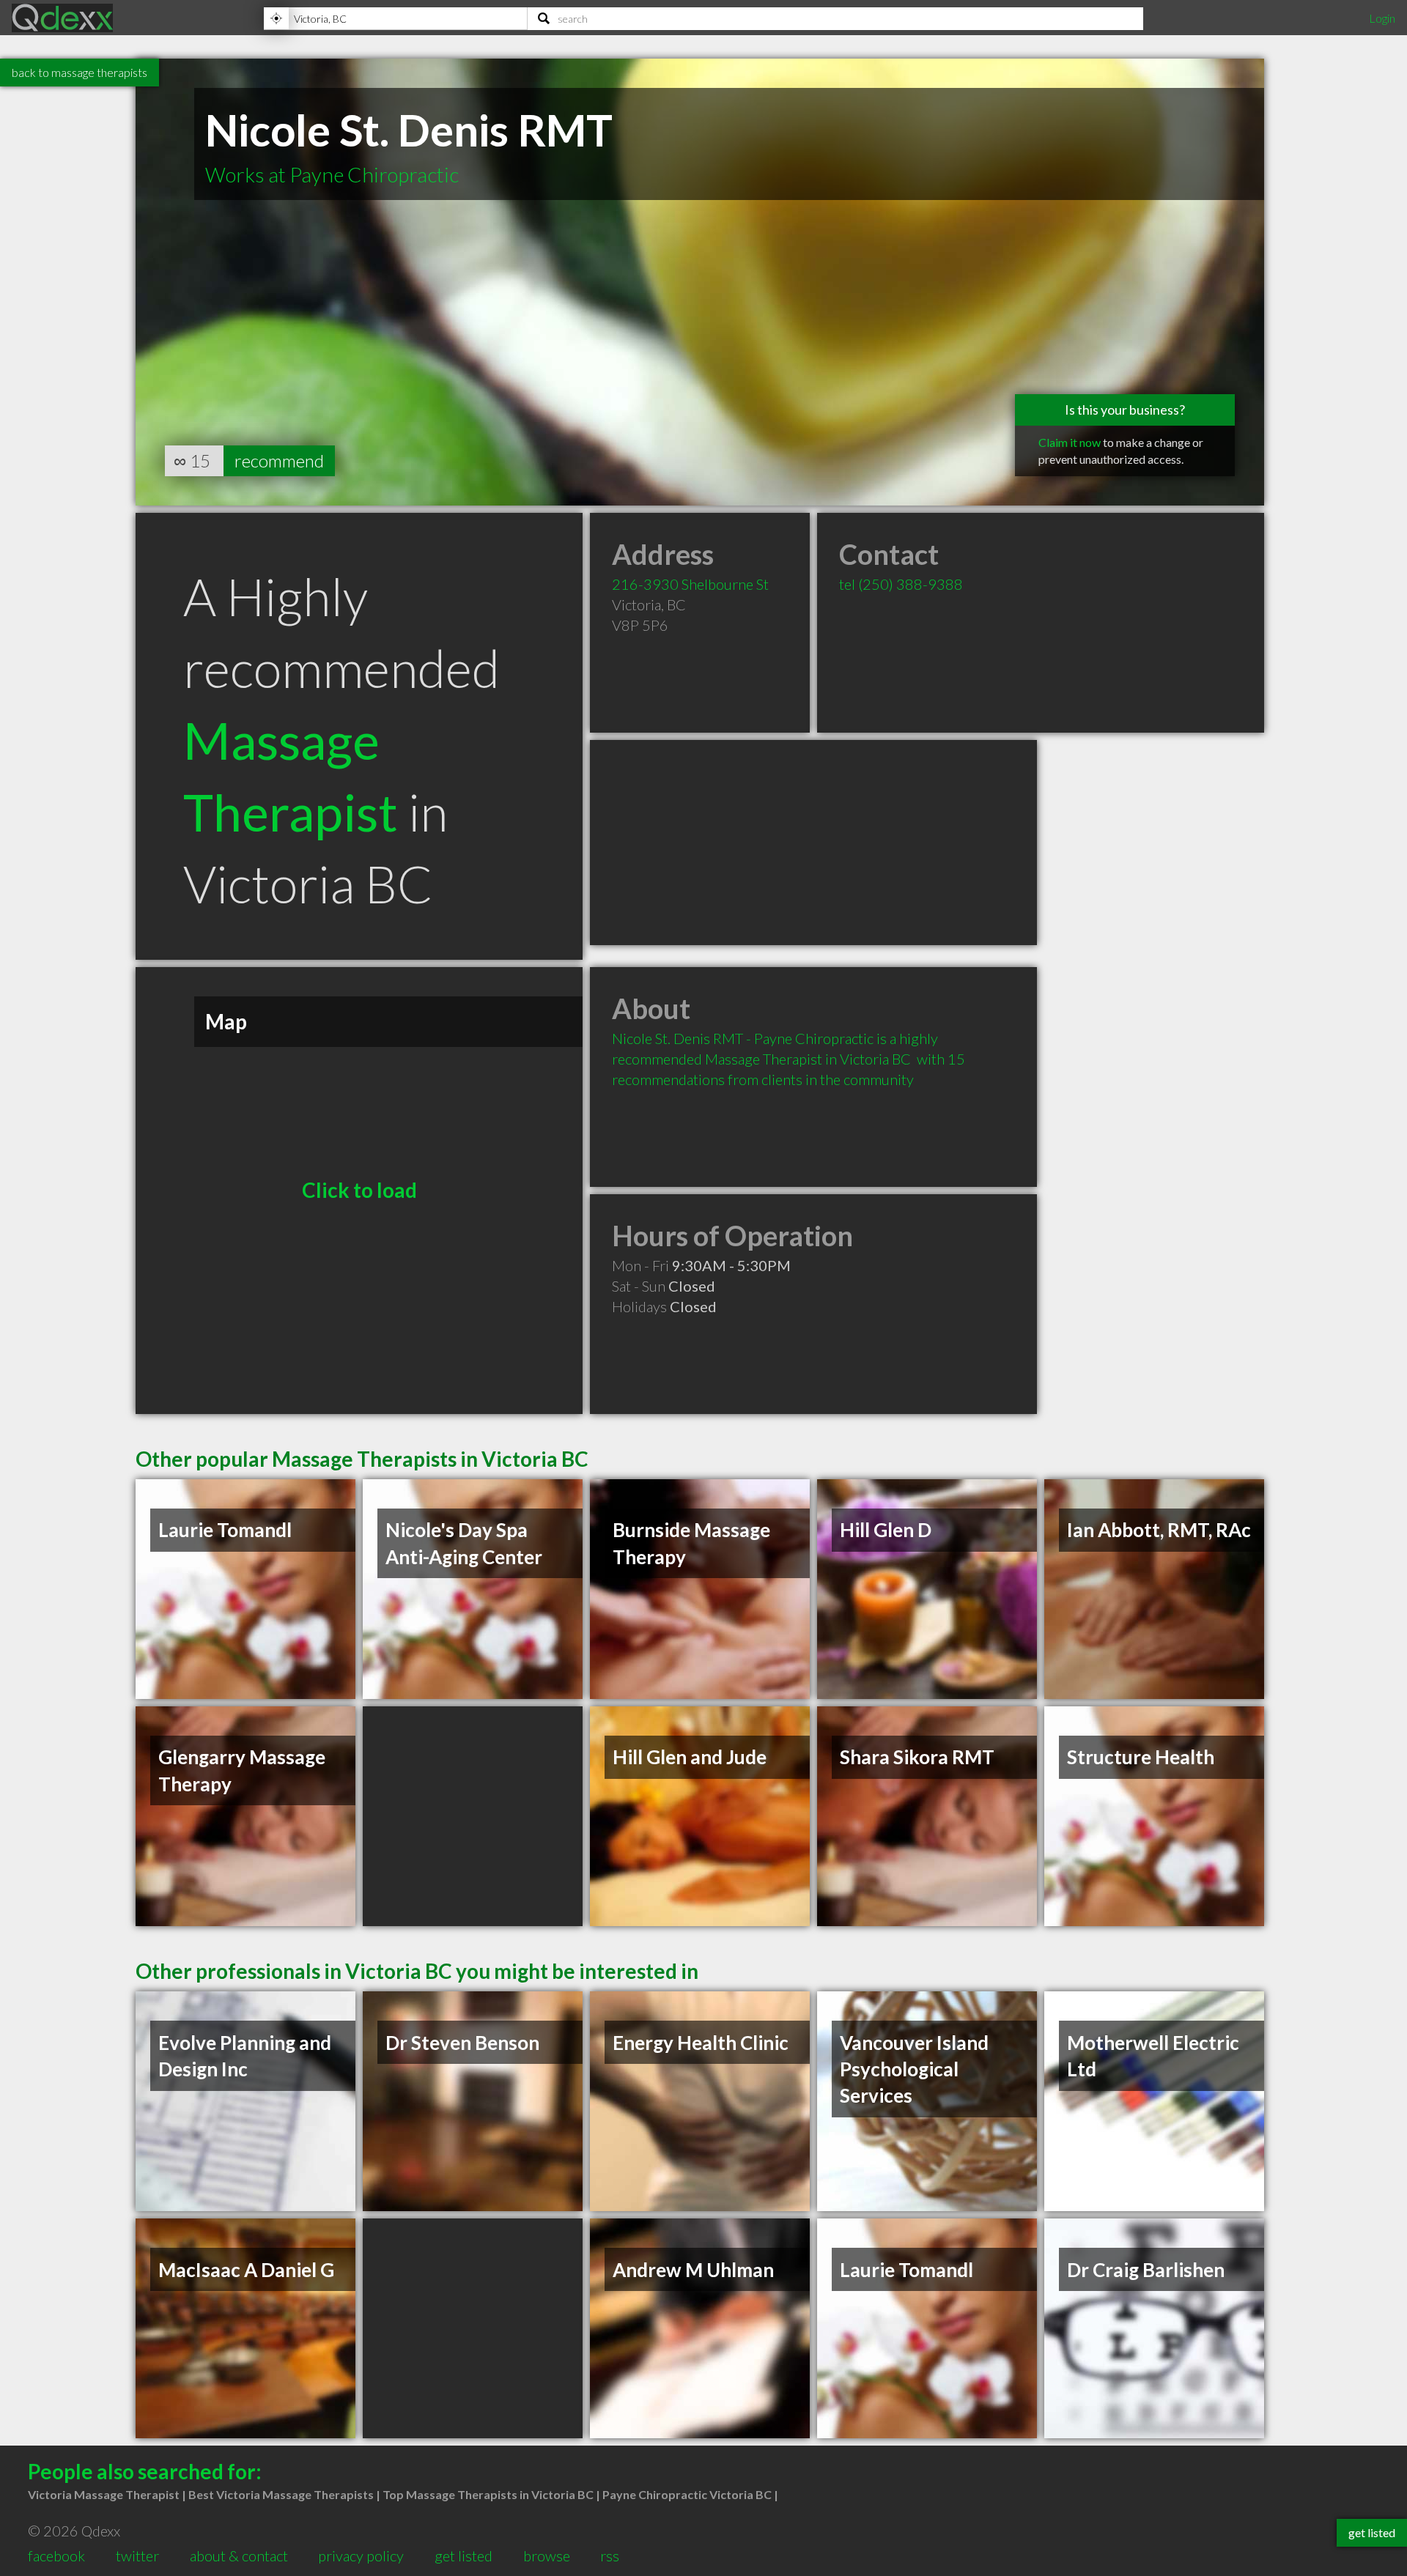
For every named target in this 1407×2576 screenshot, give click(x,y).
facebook (56, 2555)
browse (547, 2555)
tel (901, 584)
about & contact (239, 2555)
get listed (464, 2555)
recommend (279, 460)
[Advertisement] (813, 843)
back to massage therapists (80, 72)
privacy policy (361, 2555)
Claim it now (1070, 442)
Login (1382, 18)
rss (610, 2555)
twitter (137, 2555)
